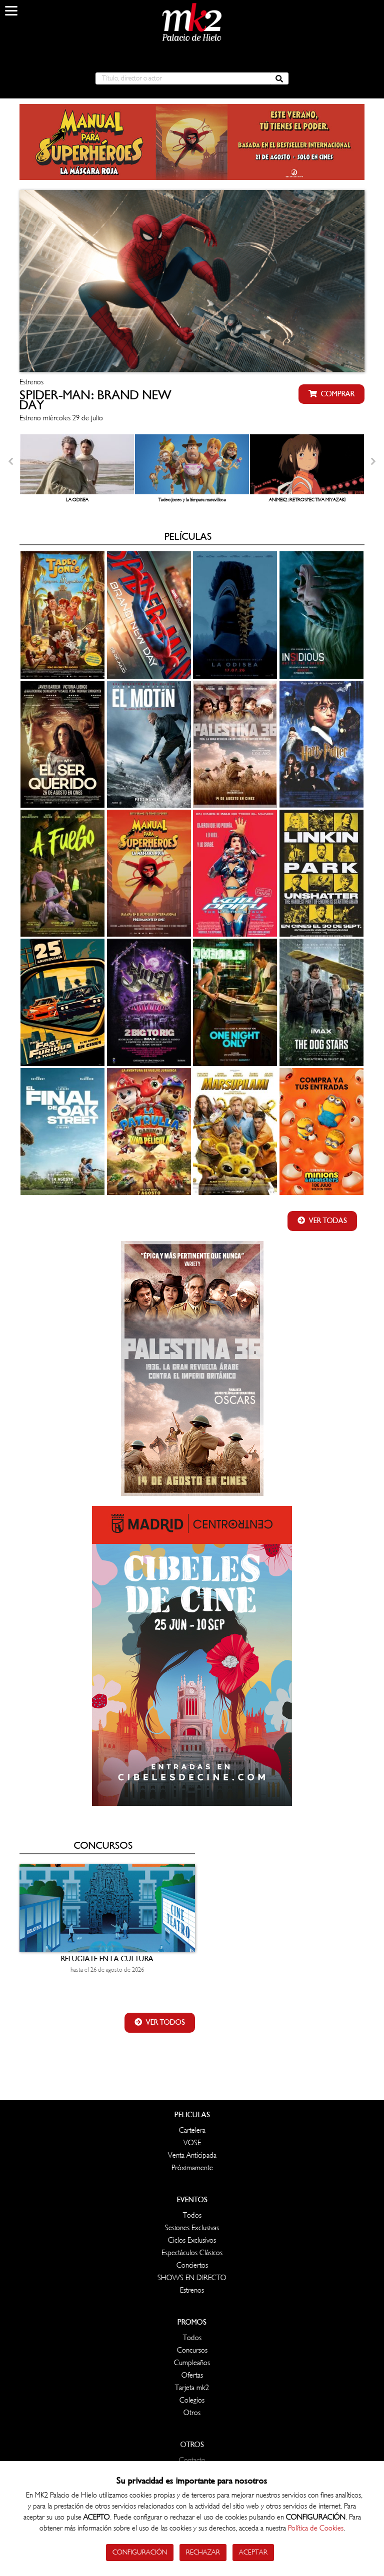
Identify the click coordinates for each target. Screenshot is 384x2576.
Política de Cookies (316, 2528)
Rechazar (203, 2552)
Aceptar (253, 2552)
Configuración (140, 2552)
